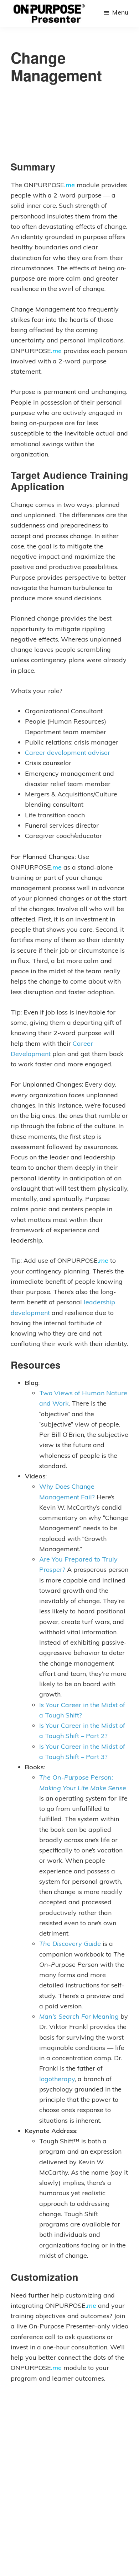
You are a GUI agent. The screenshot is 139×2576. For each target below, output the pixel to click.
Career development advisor (68, 753)
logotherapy (57, 2079)
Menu (120, 12)
